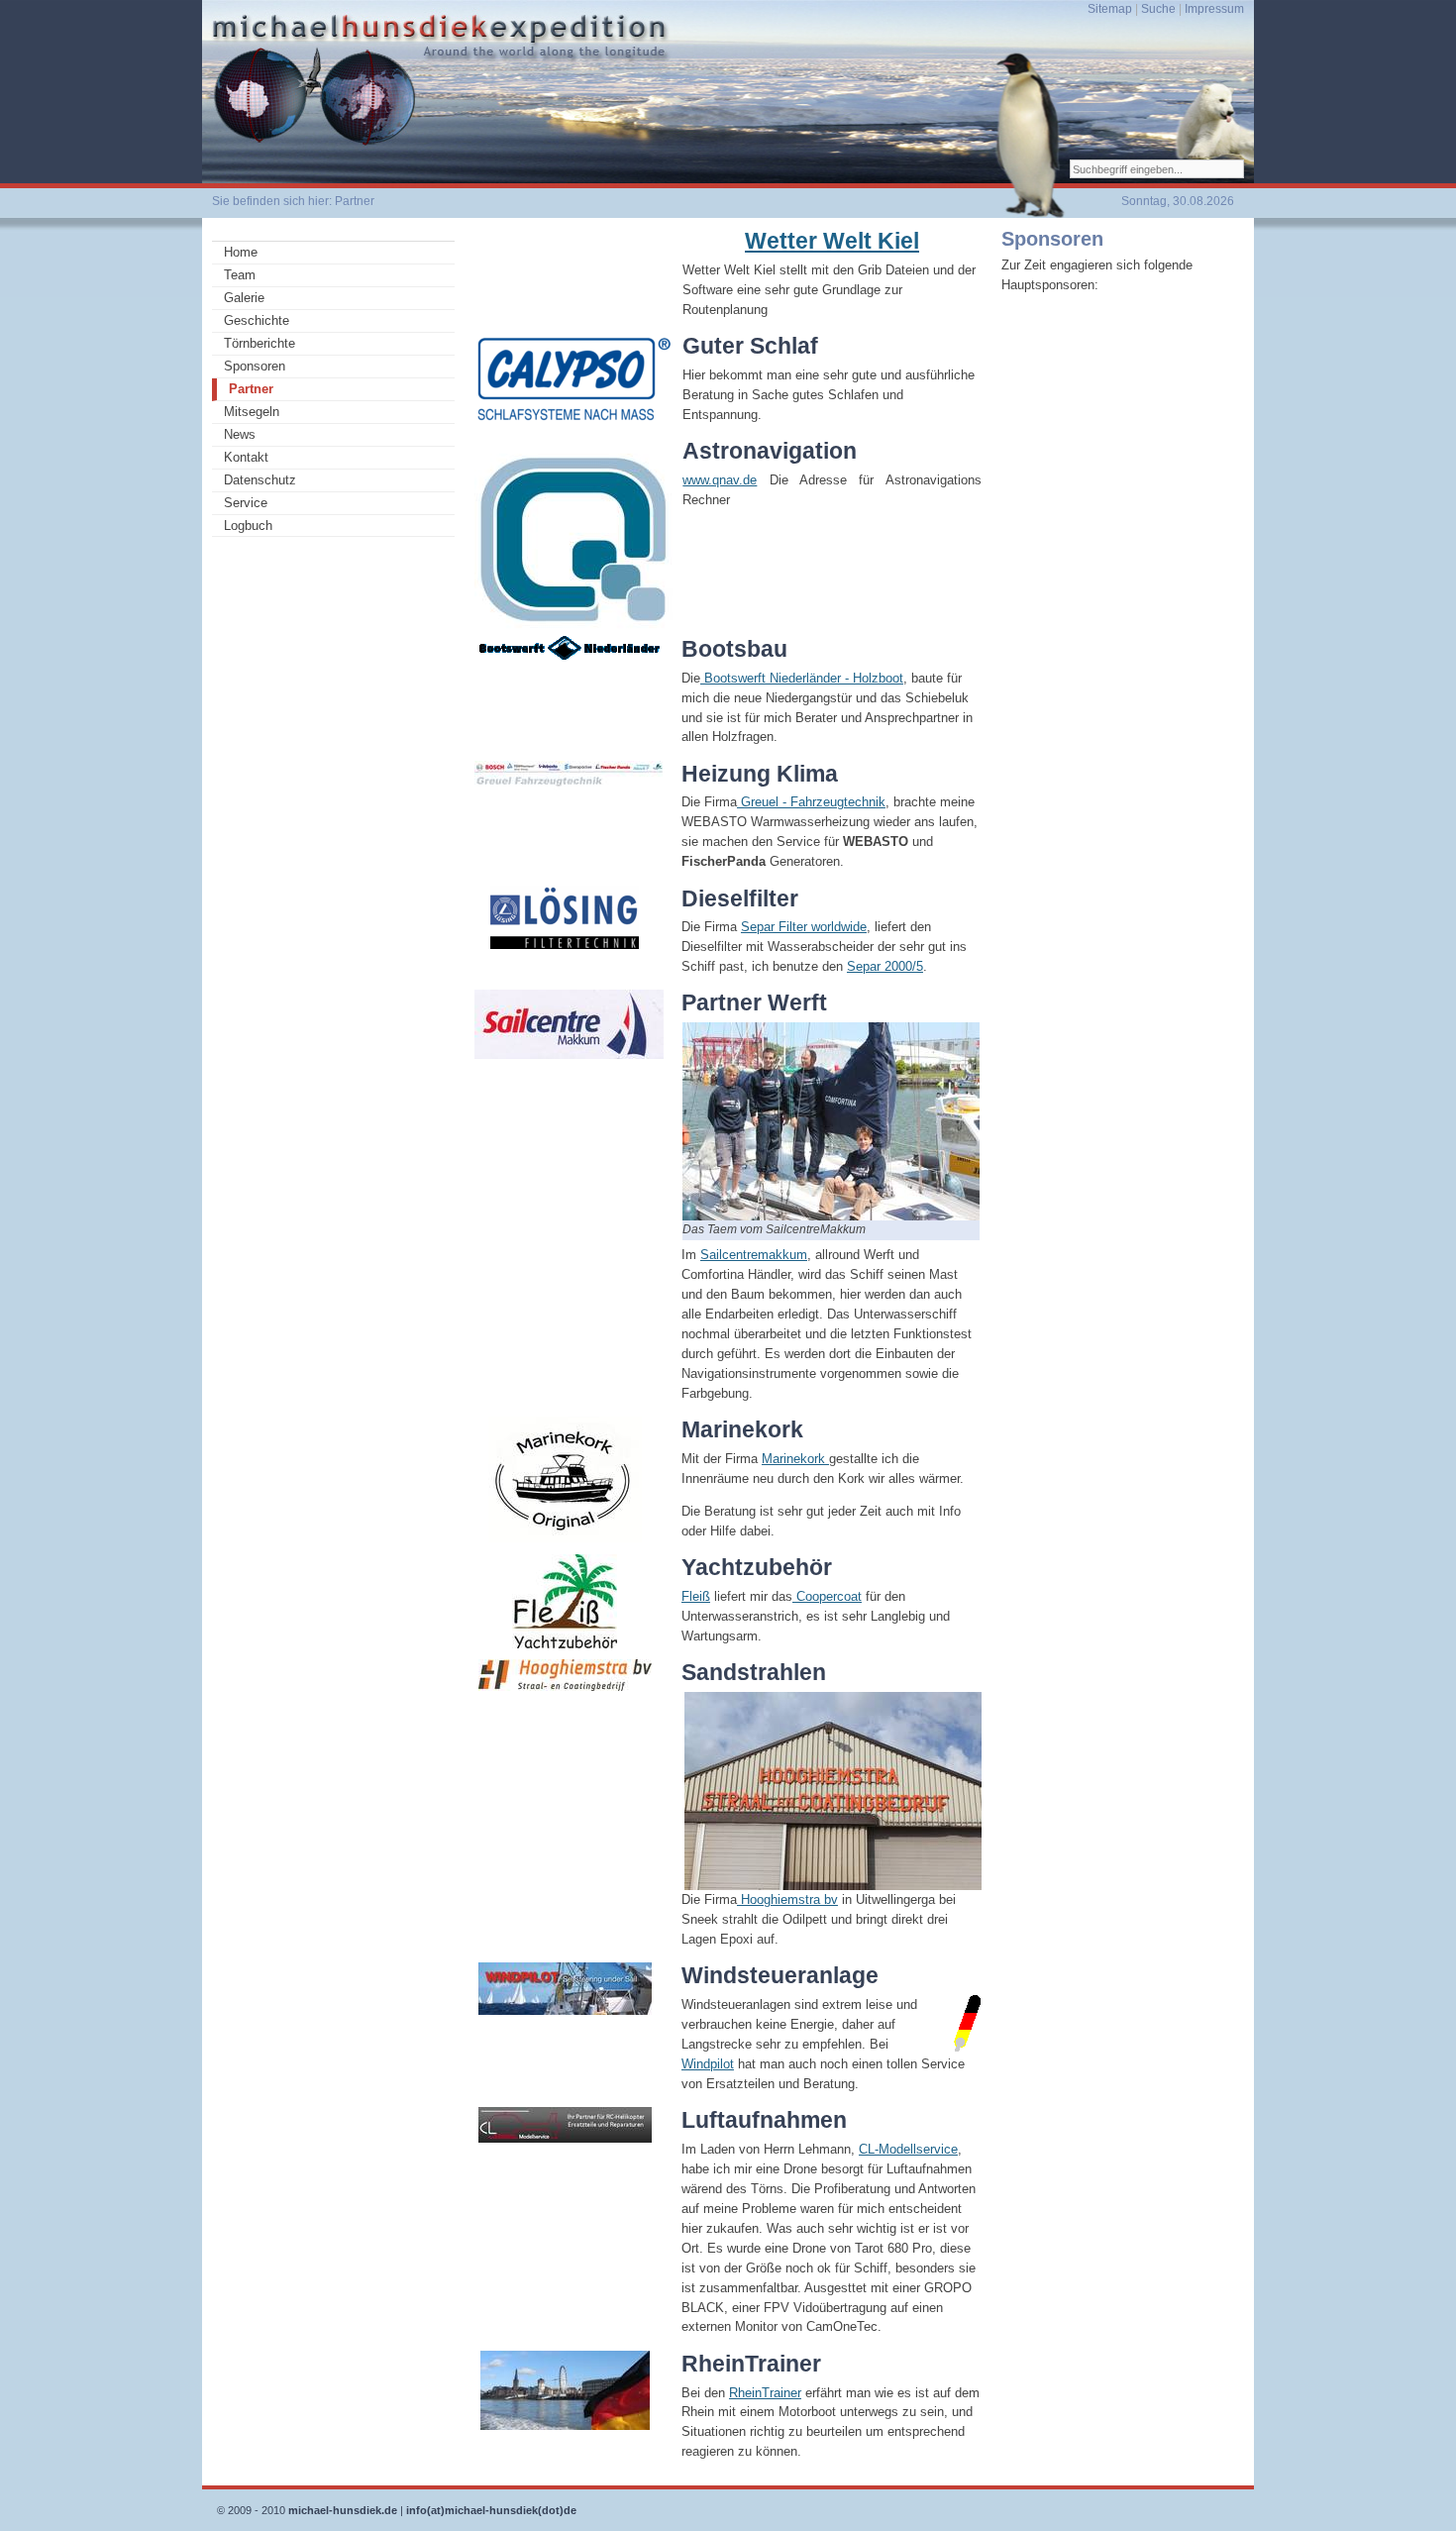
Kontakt (246, 457)
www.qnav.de (720, 480)
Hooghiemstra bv (787, 1899)
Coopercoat (827, 1596)
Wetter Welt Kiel (832, 241)
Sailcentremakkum (754, 1255)
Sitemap (1110, 9)
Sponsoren (255, 366)
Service (246, 503)
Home (241, 252)
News (240, 434)
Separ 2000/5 (885, 966)
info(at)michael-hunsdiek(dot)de (491, 2510)
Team (240, 275)
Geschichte (257, 320)
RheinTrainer (765, 2393)
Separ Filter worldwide (804, 927)
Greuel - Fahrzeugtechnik (811, 802)
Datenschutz (260, 480)
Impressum (1214, 9)
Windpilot (708, 2064)
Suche (1158, 9)
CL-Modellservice (908, 2149)
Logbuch (248, 526)
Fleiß (696, 1596)
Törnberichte (260, 343)
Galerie (244, 298)
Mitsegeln (252, 412)
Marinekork (795, 1459)
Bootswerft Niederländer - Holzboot (802, 678)
